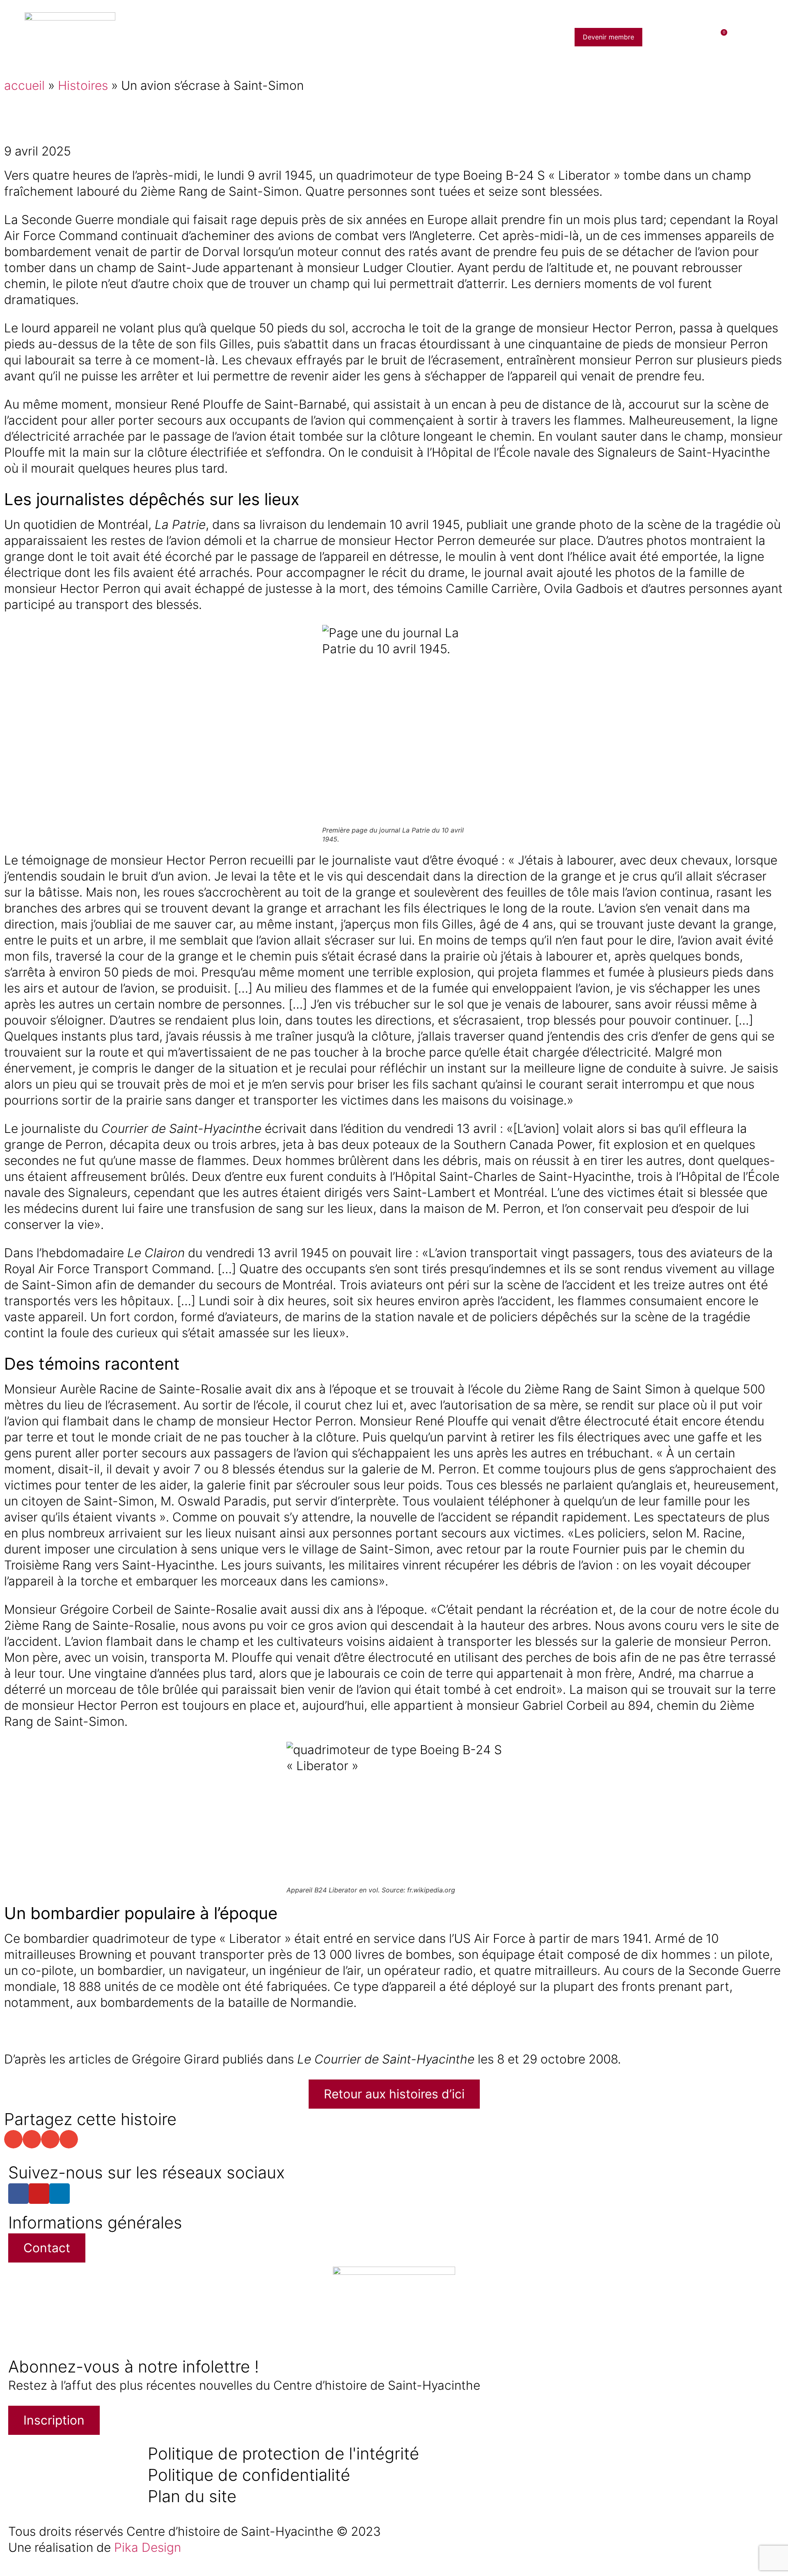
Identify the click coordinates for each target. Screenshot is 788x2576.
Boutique (469, 37)
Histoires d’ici (316, 37)
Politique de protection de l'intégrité (283, 2454)
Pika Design (148, 2547)
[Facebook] (18, 2194)
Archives (369, 37)
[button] (13, 2139)
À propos (262, 37)
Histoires (83, 85)
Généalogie (419, 37)
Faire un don (521, 37)
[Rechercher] (669, 37)
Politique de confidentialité (249, 2475)
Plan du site (192, 2496)
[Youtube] (39, 2194)
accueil (24, 85)
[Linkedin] (60, 2194)
